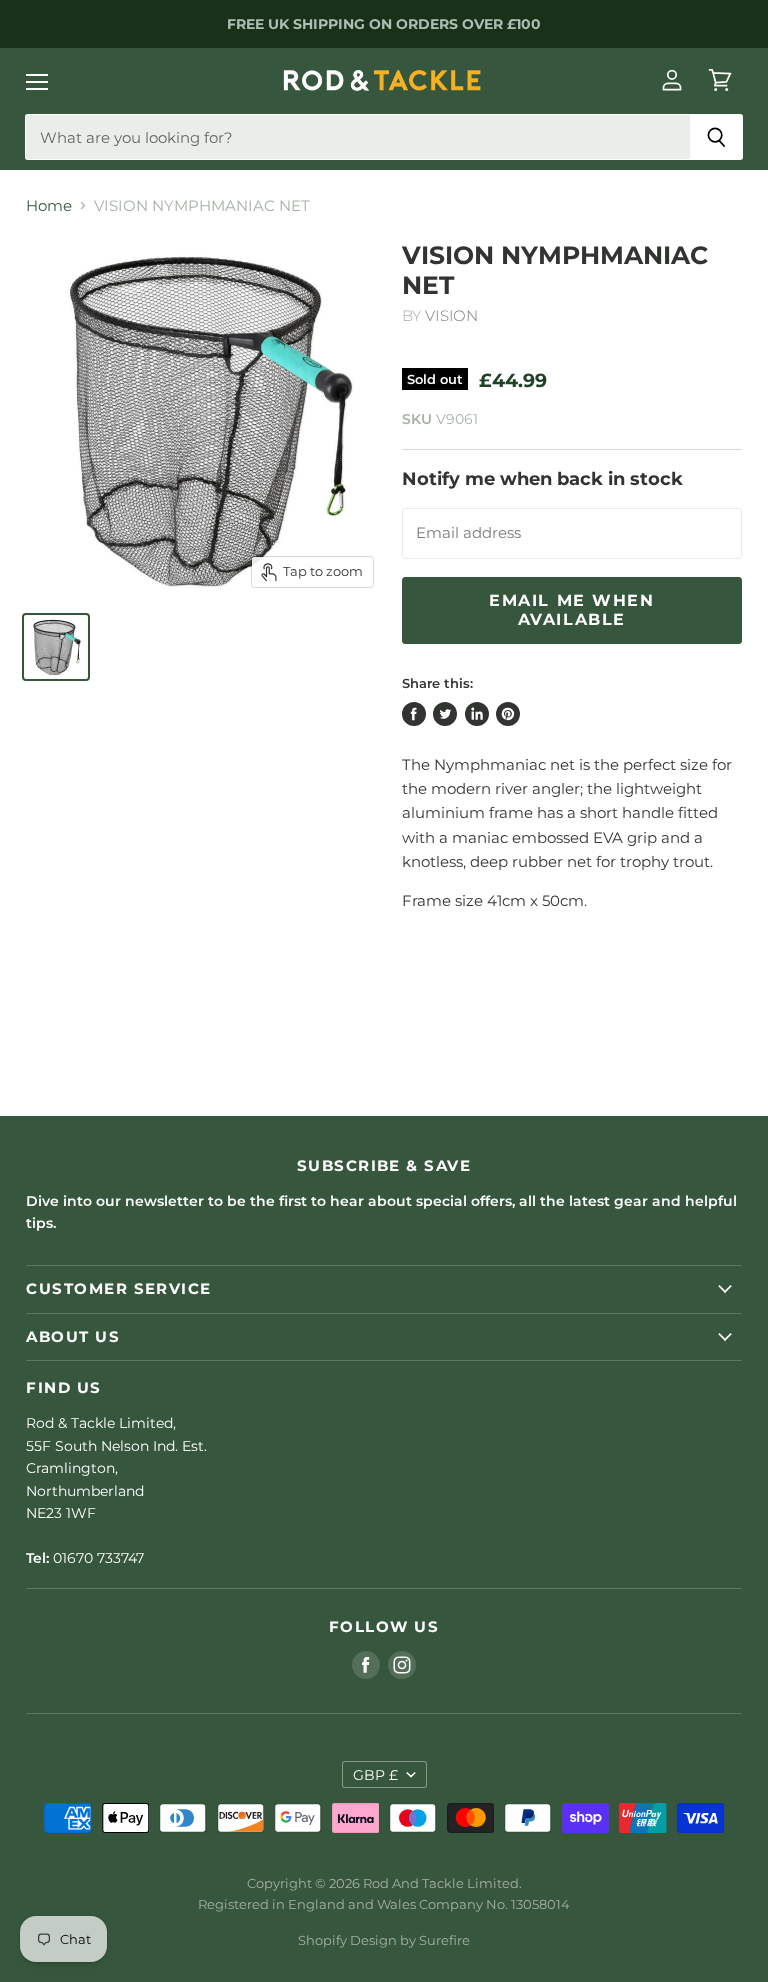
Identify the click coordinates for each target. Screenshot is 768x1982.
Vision (451, 315)
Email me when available (572, 609)
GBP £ (375, 1775)
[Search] (716, 137)
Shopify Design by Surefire (384, 1940)
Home (49, 205)
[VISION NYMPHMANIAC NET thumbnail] (56, 647)
